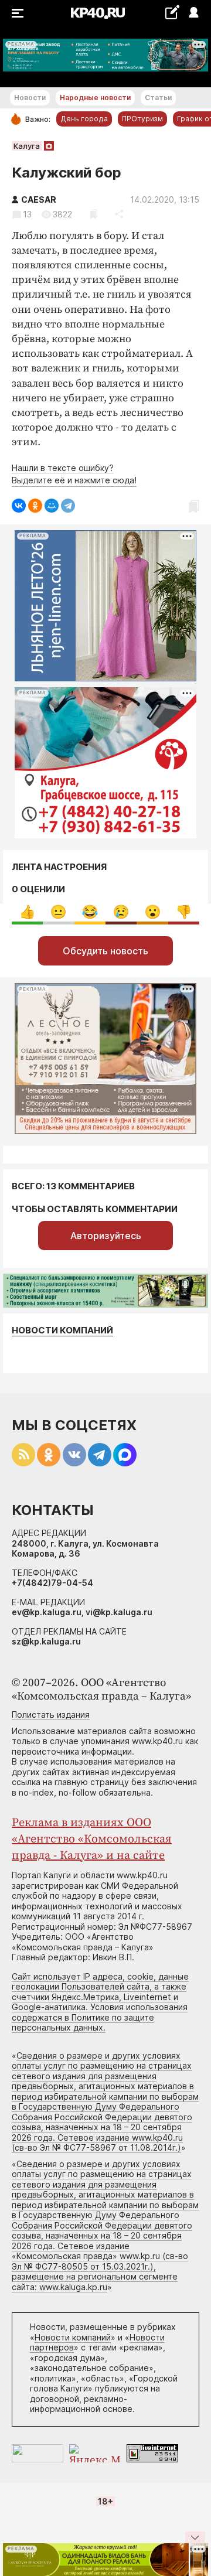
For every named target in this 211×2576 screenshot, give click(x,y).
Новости (30, 98)
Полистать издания (51, 1715)
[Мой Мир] (52, 506)
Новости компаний (62, 1330)
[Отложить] (93, 214)
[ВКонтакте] (19, 506)
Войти (193, 13)
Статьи (158, 98)
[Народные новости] (172, 12)
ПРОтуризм (142, 119)
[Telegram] (68, 506)
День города (84, 119)
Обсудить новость (105, 951)
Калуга (27, 146)
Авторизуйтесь (106, 1236)
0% (27, 912)
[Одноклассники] (35, 506)
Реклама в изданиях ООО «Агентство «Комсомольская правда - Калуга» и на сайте (92, 1839)
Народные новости (95, 98)
